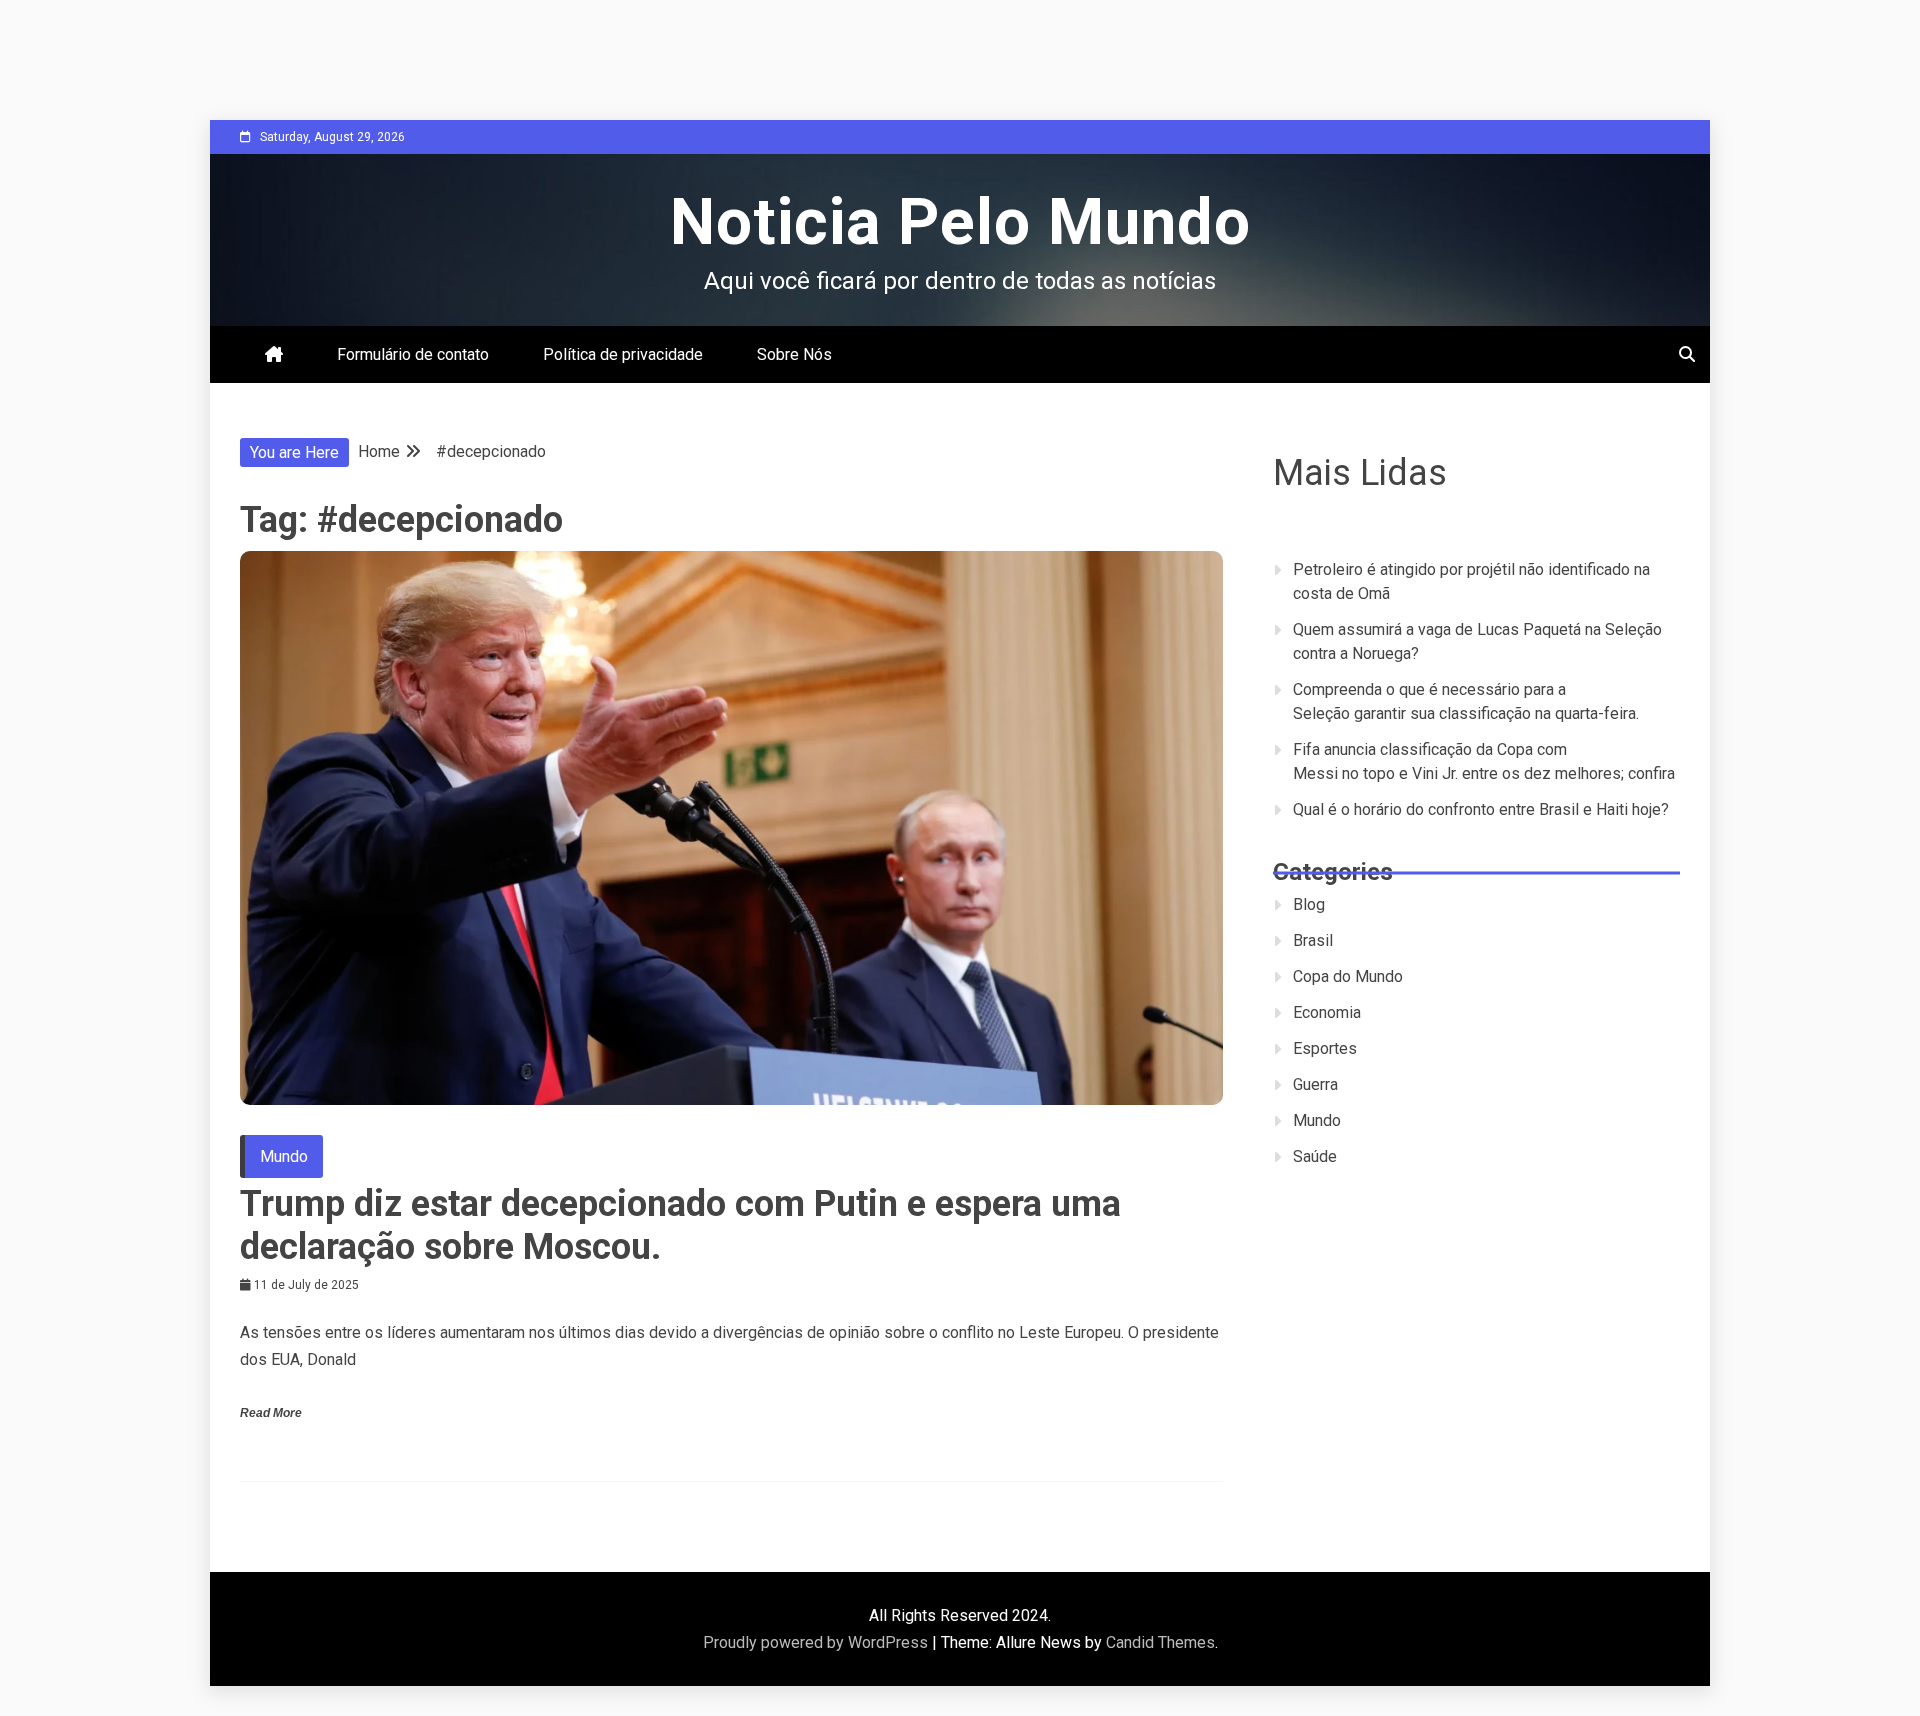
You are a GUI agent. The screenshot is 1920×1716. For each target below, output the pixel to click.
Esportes (1325, 1048)
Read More (271, 1413)
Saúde (1315, 1156)
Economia (1327, 1012)
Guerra (1315, 1084)
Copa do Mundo (1348, 976)
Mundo (284, 1156)
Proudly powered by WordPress (817, 1642)
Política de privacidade (623, 354)
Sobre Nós (794, 354)
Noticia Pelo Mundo (960, 222)
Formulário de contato (413, 354)
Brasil (1313, 940)
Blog (1309, 904)
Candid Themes (1160, 1642)
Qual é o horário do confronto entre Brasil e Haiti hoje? (1481, 809)
